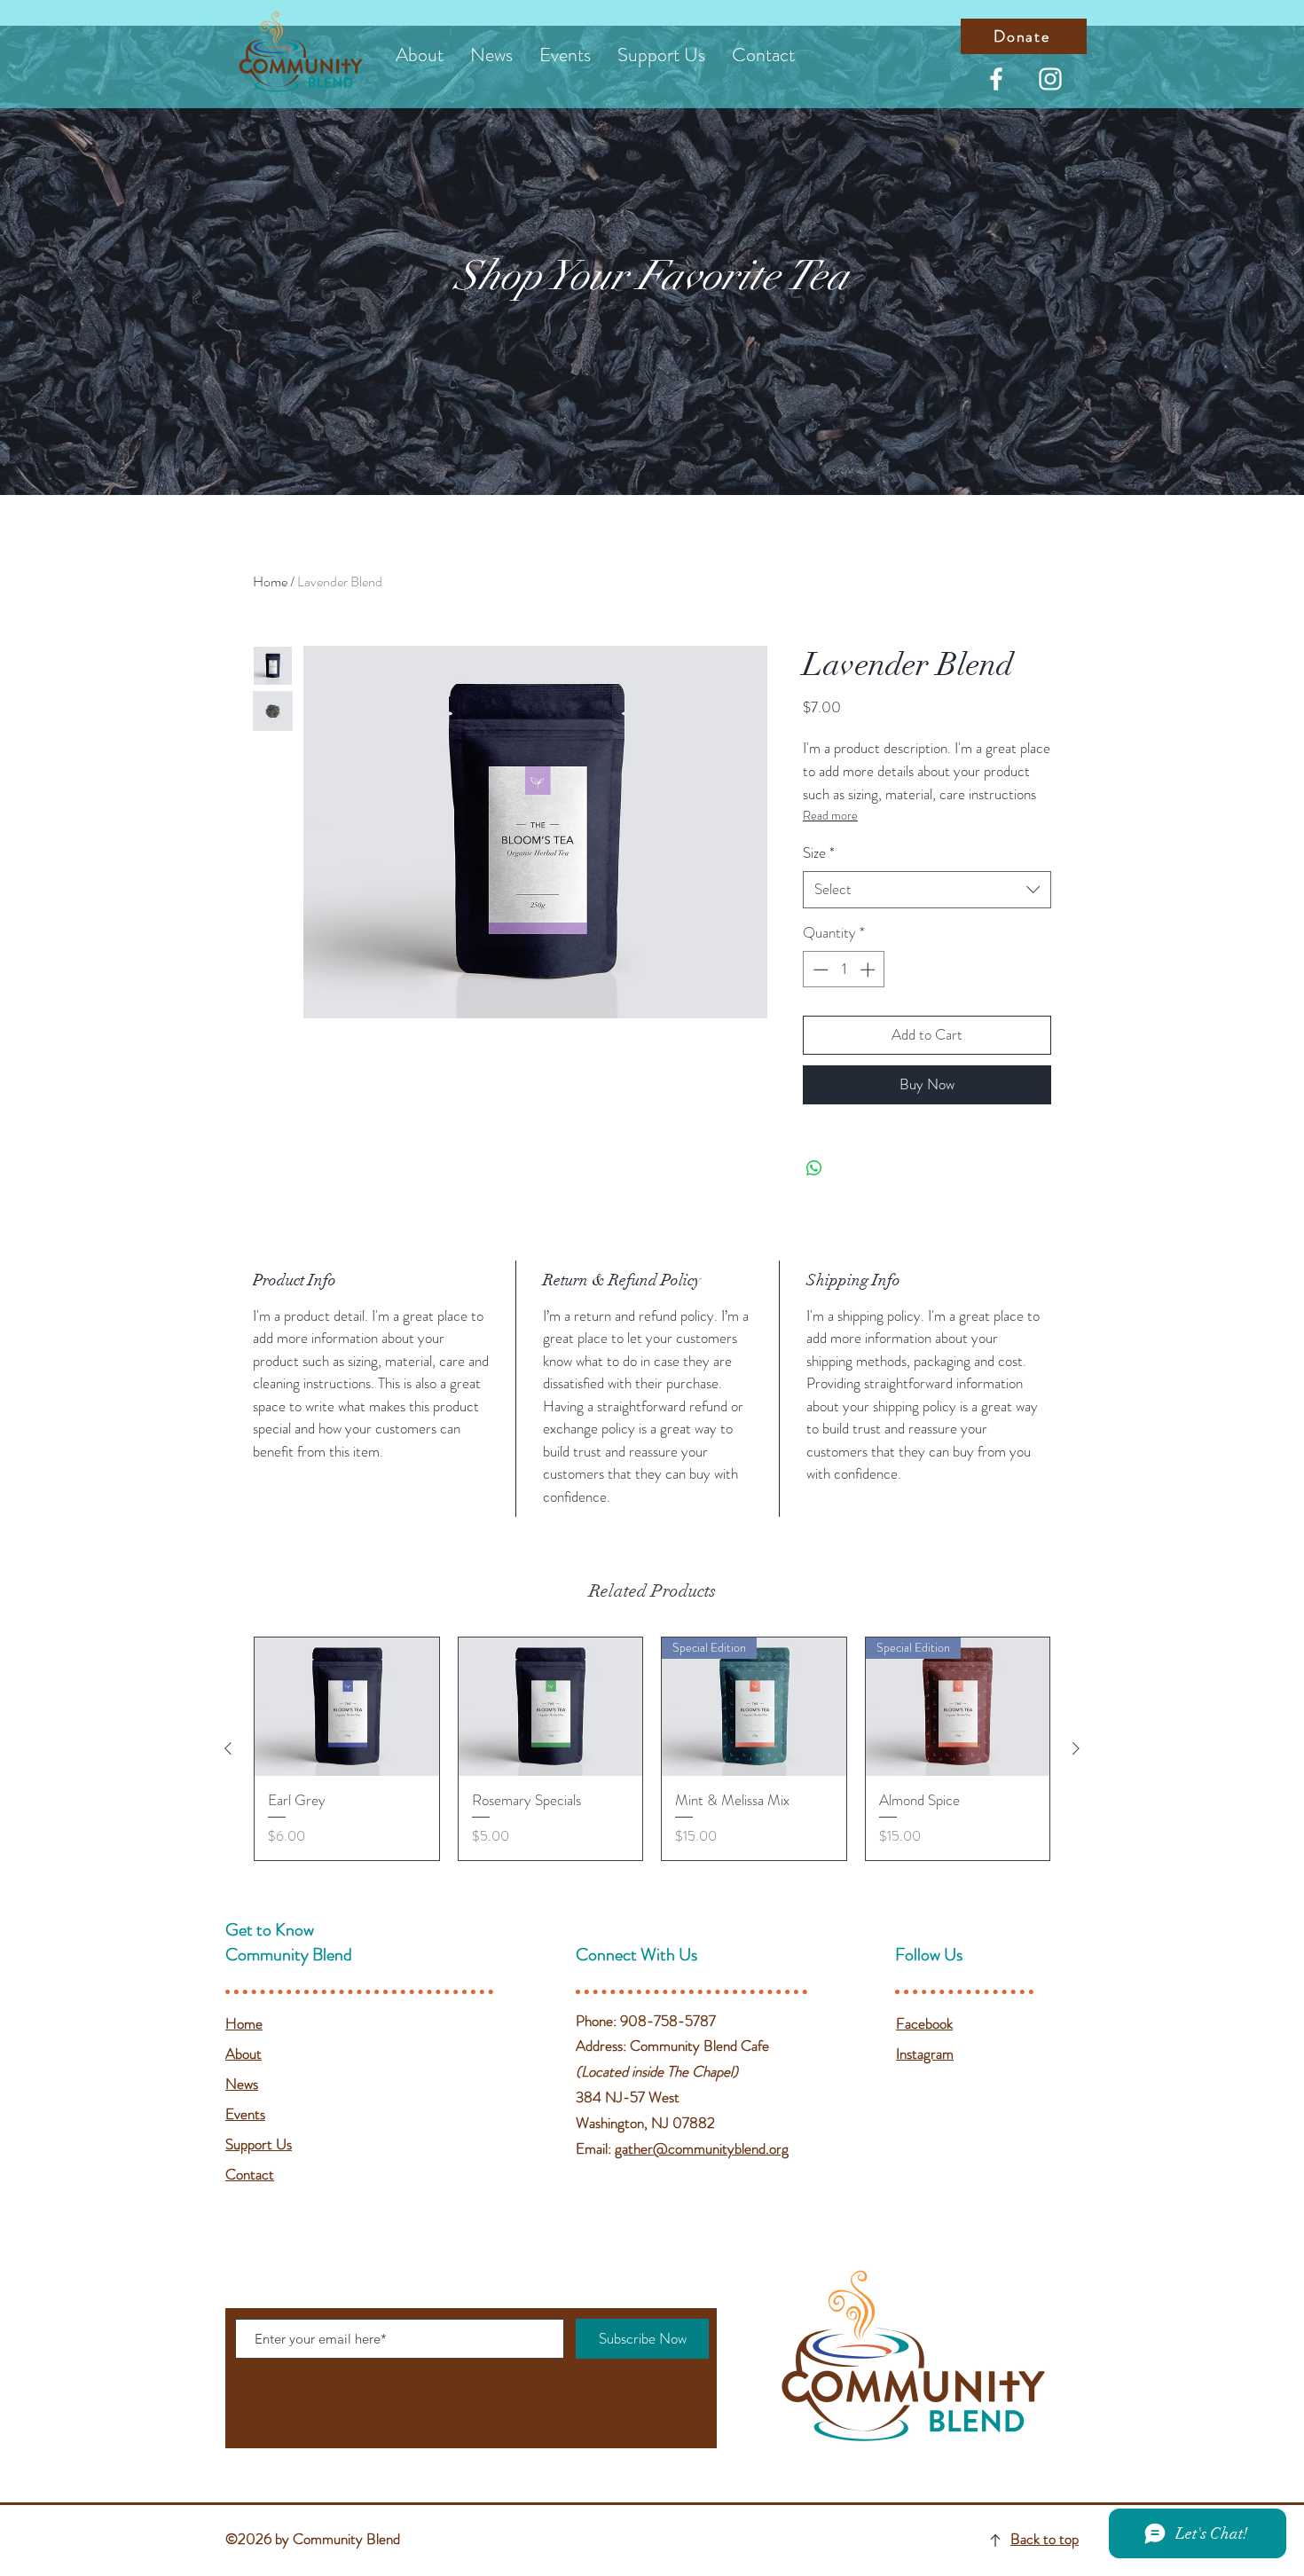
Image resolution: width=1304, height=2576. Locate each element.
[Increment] (869, 970)
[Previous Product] (228, 1748)
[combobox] (927, 890)
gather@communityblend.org (702, 2148)
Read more (830, 815)
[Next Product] (1076, 1748)
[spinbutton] (844, 970)
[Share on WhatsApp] (814, 1168)
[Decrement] (819, 970)
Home (270, 581)
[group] (652, 1748)
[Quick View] (347, 1707)
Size (819, 853)
